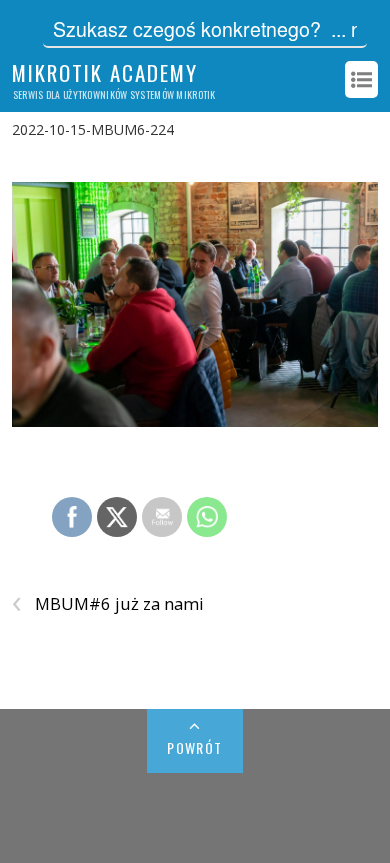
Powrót (194, 747)
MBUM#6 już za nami (108, 604)
